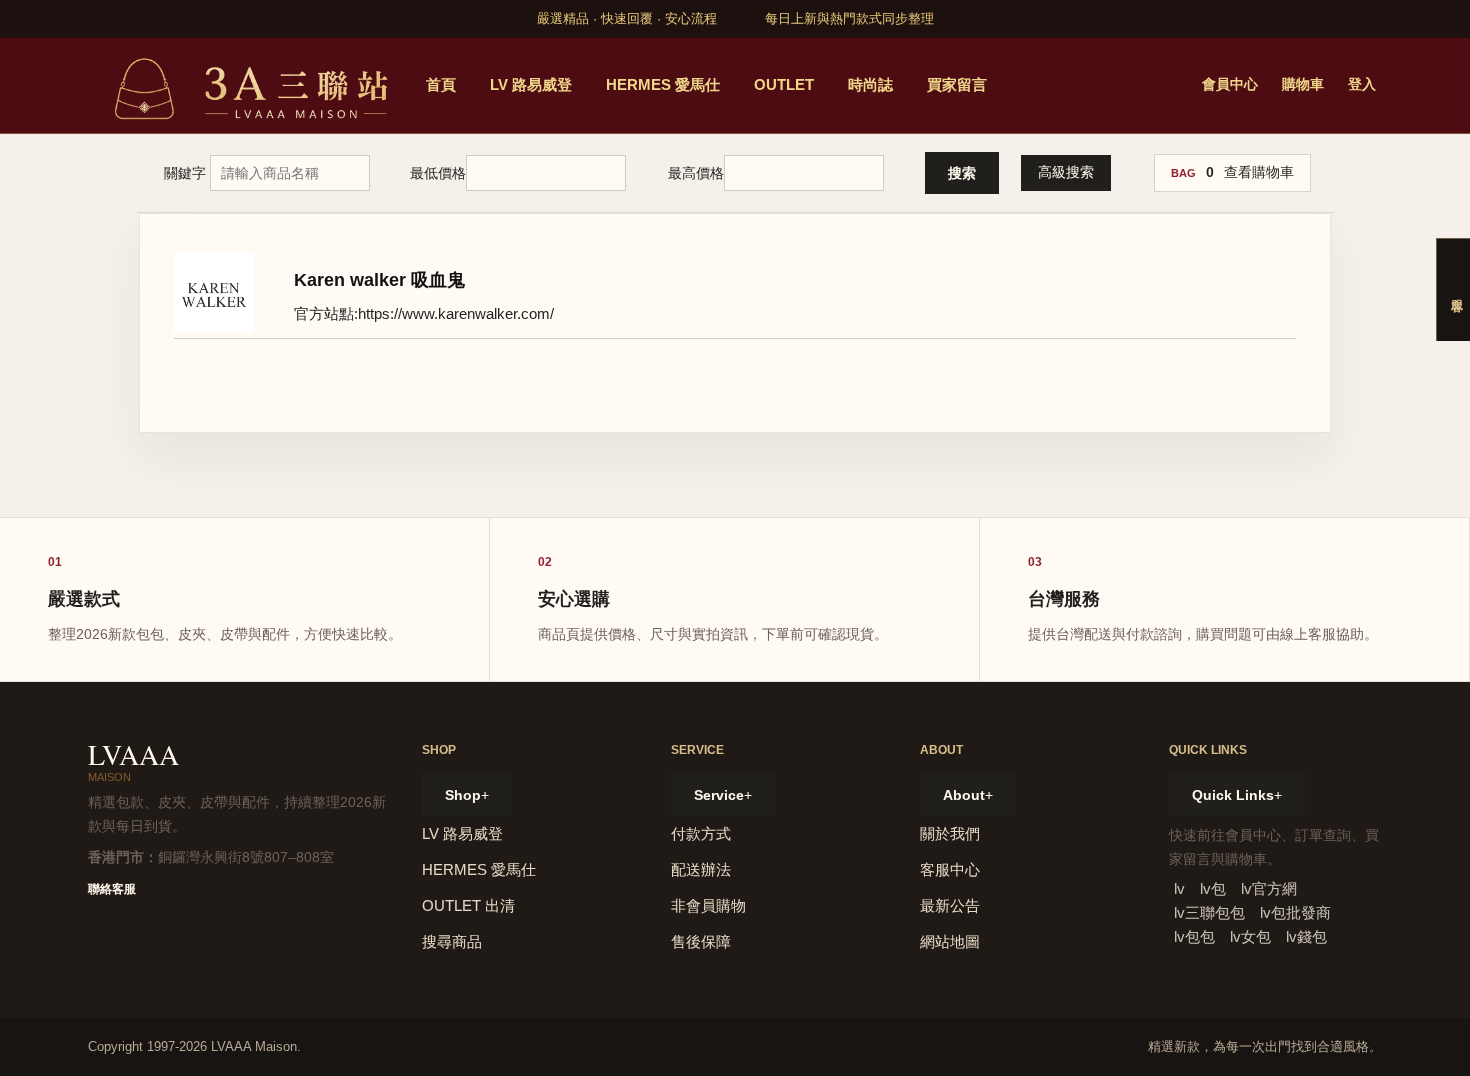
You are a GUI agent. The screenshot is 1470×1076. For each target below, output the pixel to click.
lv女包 (1250, 936)
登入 (1362, 84)
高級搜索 (1066, 172)
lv (1179, 888)
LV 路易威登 (531, 84)
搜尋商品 (452, 941)
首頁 (441, 84)
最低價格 (438, 173)
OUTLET (784, 84)
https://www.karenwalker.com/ (456, 313)
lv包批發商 (1295, 912)
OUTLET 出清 (468, 905)
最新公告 (950, 905)
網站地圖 (950, 941)
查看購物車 (1259, 172)
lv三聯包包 (1209, 912)
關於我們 (950, 833)
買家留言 (957, 84)
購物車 (1303, 84)
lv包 (1213, 888)
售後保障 (701, 941)
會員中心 (1230, 84)
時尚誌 (870, 84)
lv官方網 (1269, 888)
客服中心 (950, 869)
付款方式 (701, 833)
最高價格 (696, 173)
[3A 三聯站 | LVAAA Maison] (248, 85)
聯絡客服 (112, 889)
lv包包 (1194, 936)
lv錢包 (1306, 936)
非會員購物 (708, 905)
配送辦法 (701, 869)
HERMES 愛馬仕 (663, 84)
